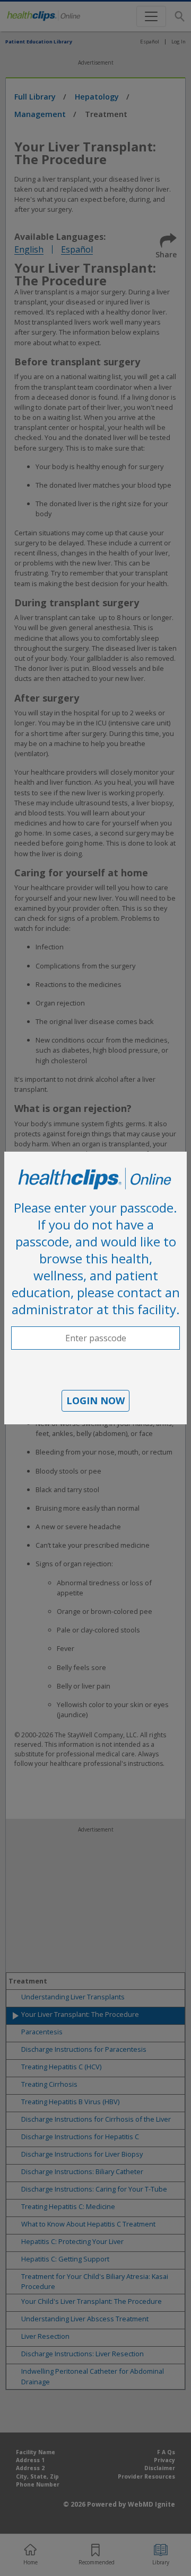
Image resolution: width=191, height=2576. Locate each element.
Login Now (95, 1401)
